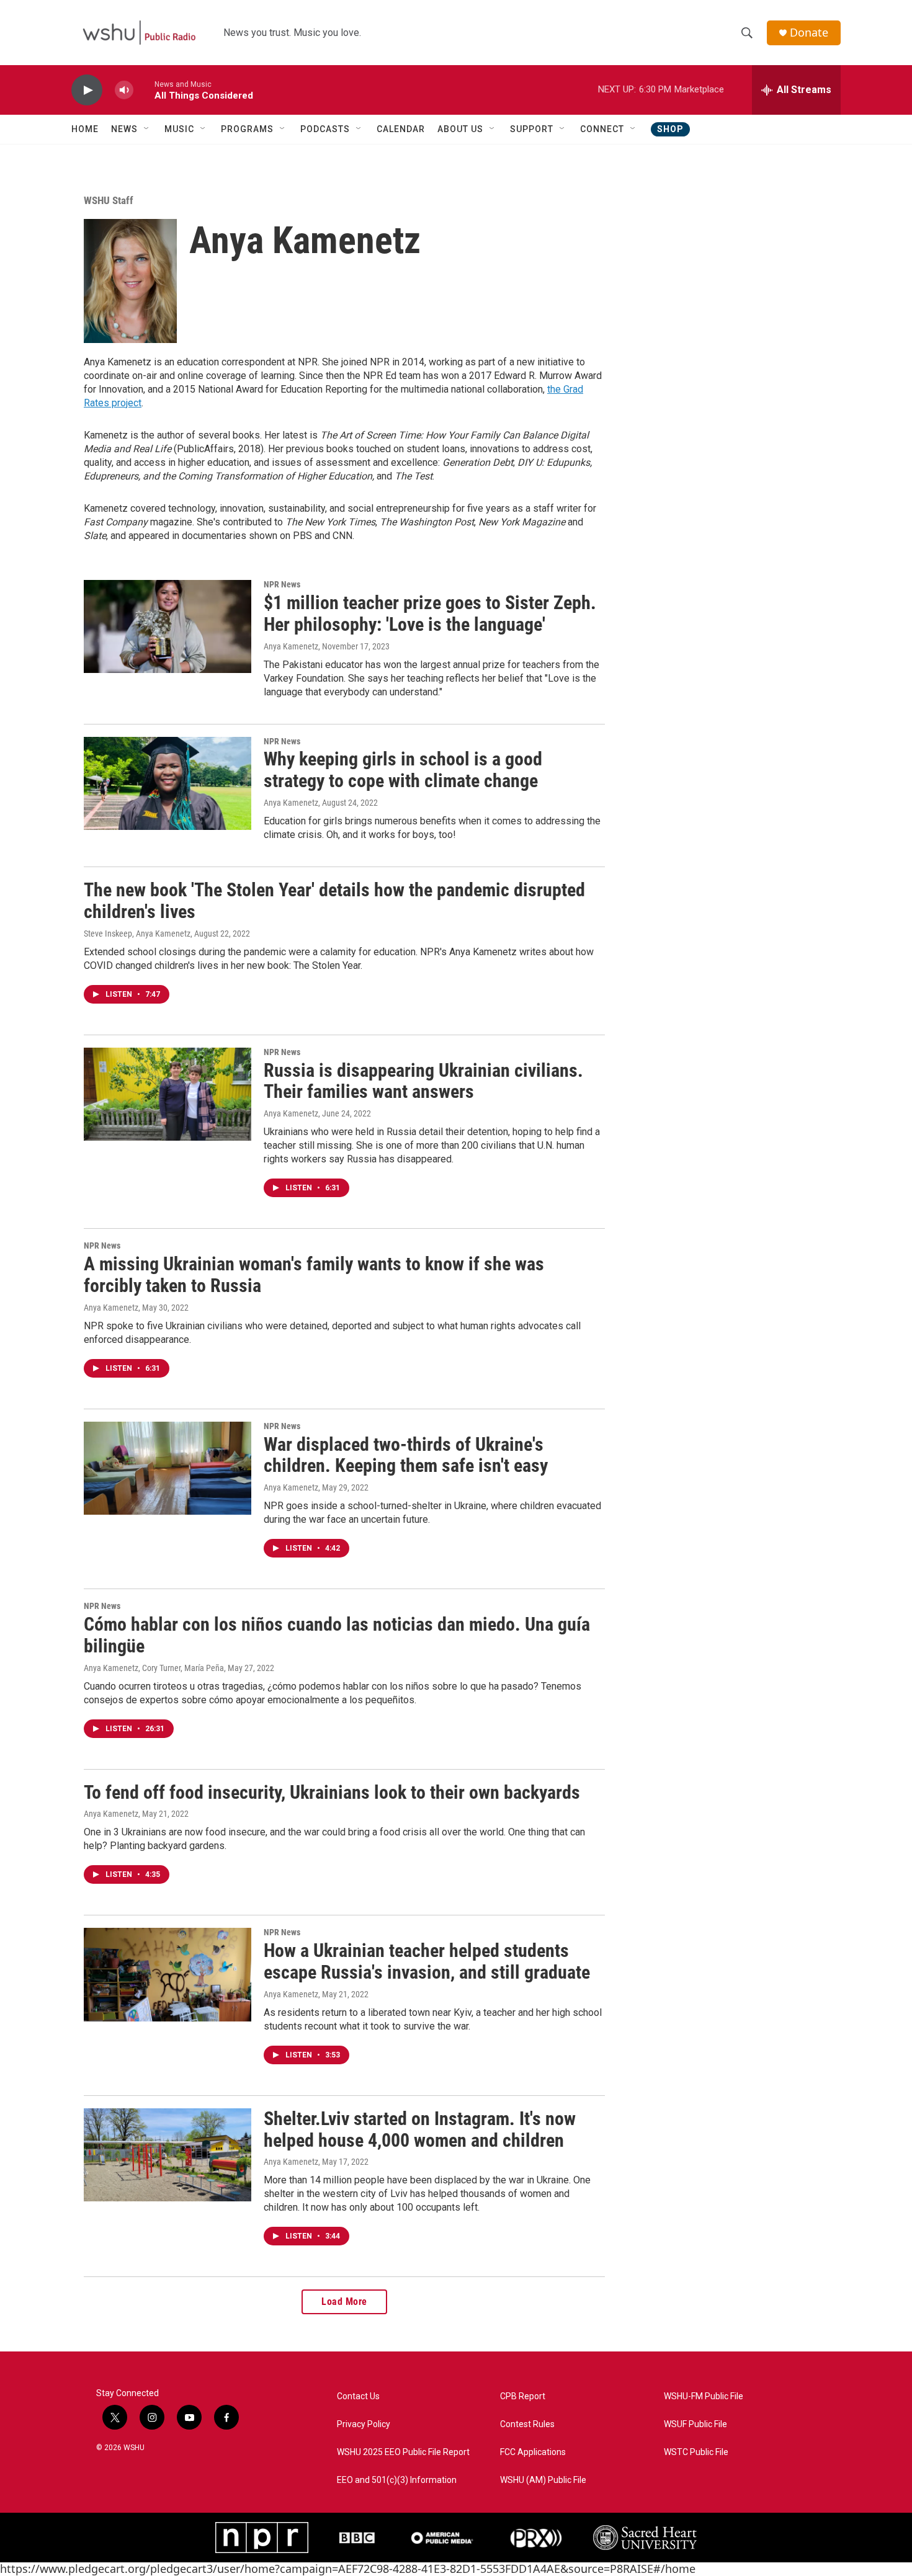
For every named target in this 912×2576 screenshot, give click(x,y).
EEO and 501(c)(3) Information (397, 2480)
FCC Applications (533, 2452)
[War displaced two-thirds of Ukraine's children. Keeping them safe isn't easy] (168, 1468)
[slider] (144, 90)
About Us (460, 129)
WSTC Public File (696, 2452)
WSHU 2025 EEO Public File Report (403, 2452)
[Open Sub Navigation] (147, 129)
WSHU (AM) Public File (543, 2480)
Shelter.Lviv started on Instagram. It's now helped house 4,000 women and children (420, 2129)
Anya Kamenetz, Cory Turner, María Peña (154, 1668)
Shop (670, 129)
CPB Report (523, 2396)
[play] (87, 90)
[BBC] (357, 2538)
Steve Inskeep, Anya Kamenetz (137, 934)
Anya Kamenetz (291, 646)
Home (85, 129)
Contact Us (358, 2396)
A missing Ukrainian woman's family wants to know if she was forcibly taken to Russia (314, 1275)
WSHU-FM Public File (704, 2396)
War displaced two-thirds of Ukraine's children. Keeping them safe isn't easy (406, 1455)
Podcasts (325, 129)
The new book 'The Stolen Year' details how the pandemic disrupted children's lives (334, 901)
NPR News (282, 584)
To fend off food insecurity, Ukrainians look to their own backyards (332, 1792)
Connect (602, 129)
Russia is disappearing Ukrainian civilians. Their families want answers (423, 1081)
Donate (809, 33)
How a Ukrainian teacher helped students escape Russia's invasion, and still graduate (427, 1961)
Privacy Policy (364, 2424)
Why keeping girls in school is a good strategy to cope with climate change (403, 770)
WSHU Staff (109, 200)
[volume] (124, 90)
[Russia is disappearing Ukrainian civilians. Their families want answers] (168, 1094)
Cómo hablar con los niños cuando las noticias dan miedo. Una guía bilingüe (337, 1635)
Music (179, 129)
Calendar (401, 129)
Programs (247, 129)
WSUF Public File (695, 2424)
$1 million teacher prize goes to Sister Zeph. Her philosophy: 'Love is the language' (430, 613)
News (124, 129)
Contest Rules (527, 2424)
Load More (344, 2302)
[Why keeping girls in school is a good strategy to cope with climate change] (168, 783)
